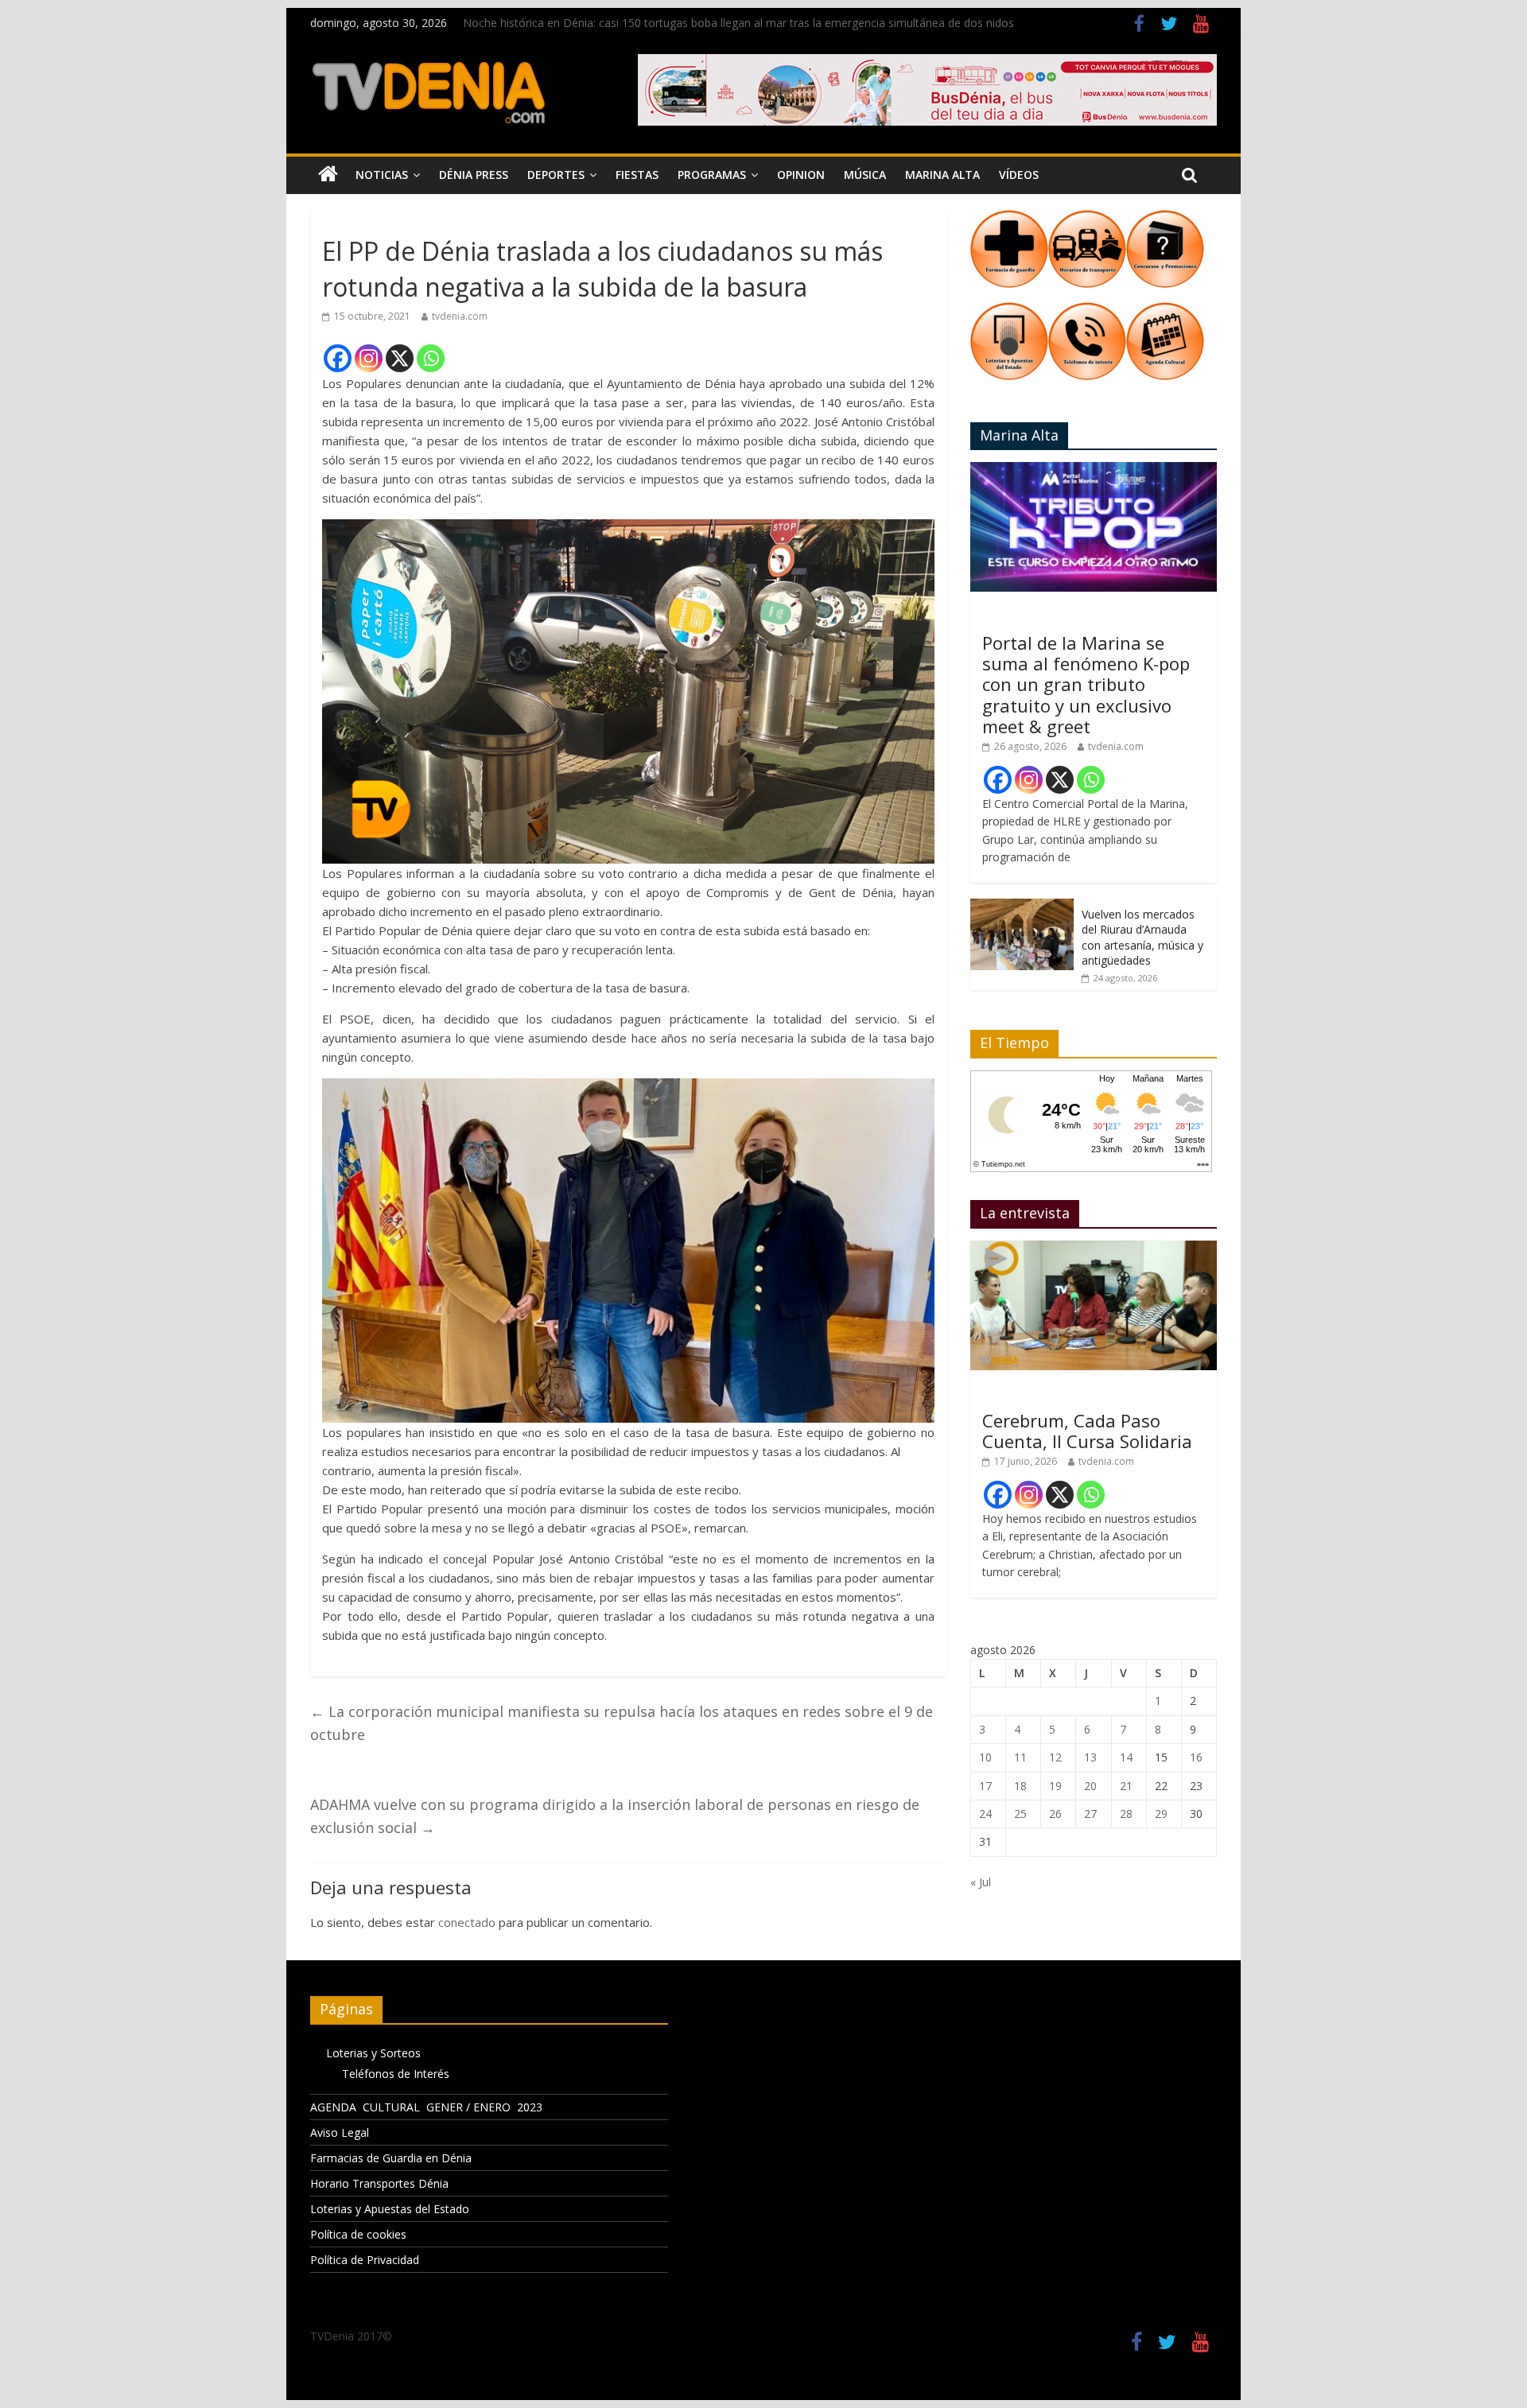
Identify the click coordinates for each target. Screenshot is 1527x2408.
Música (865, 175)
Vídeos (1019, 175)
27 (1090, 1814)
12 (1055, 1757)
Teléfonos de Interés (396, 2074)
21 (1126, 1786)
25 (1020, 1814)
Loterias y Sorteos (373, 2053)
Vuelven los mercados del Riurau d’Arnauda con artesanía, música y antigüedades (1142, 938)
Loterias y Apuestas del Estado (390, 2209)
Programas (712, 175)
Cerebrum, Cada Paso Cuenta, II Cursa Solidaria (1087, 1431)
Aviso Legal (340, 2132)
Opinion (801, 175)
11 (1020, 1757)
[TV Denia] (328, 175)
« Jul (981, 1882)
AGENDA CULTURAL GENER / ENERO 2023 (426, 2107)
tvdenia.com (460, 316)
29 (1161, 1814)
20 (1090, 1786)
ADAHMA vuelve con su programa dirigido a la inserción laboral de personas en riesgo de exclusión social (615, 1816)
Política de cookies (358, 2234)
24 (985, 1814)
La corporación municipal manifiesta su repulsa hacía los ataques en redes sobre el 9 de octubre (622, 1723)
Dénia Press (474, 175)
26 (1055, 1814)
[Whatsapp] (431, 358)
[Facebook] (338, 358)
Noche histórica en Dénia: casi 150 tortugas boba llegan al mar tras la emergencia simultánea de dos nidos (738, 23)
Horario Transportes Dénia (379, 2183)
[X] (400, 358)
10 (985, 1757)
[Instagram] (369, 358)
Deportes (556, 175)
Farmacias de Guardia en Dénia (391, 2158)
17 (985, 1786)
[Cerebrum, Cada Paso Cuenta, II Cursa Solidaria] (1094, 1249)
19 (1055, 1786)
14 (1126, 1757)
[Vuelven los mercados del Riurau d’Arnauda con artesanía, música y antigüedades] (1022, 907)
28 (1126, 1814)
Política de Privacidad (365, 2260)
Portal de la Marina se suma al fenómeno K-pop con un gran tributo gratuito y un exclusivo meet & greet (1086, 685)
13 (1090, 1757)
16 (1196, 1757)
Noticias (382, 175)
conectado (467, 1922)
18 (1020, 1786)
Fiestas (637, 175)
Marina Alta (942, 175)
